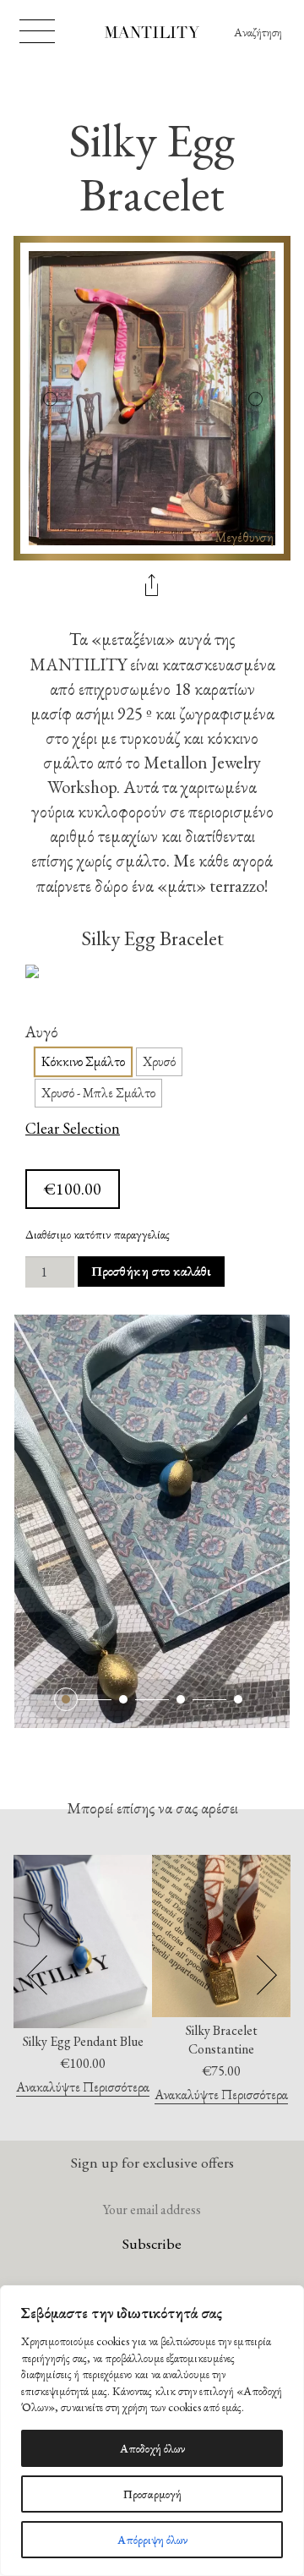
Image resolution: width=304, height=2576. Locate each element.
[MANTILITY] (152, 34)
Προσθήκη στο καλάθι (151, 1271)
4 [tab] (238, 1699)
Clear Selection (73, 1129)
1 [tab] (66, 1699)
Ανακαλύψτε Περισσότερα (83, 2088)
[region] (152, 2431)
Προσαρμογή (152, 2494)
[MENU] (37, 31)
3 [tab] (181, 1699)
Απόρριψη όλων (152, 2540)
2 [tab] (123, 1699)
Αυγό (42, 1032)
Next (255, 398)
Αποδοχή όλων (152, 2448)
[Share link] (152, 587)
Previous (49, 398)
